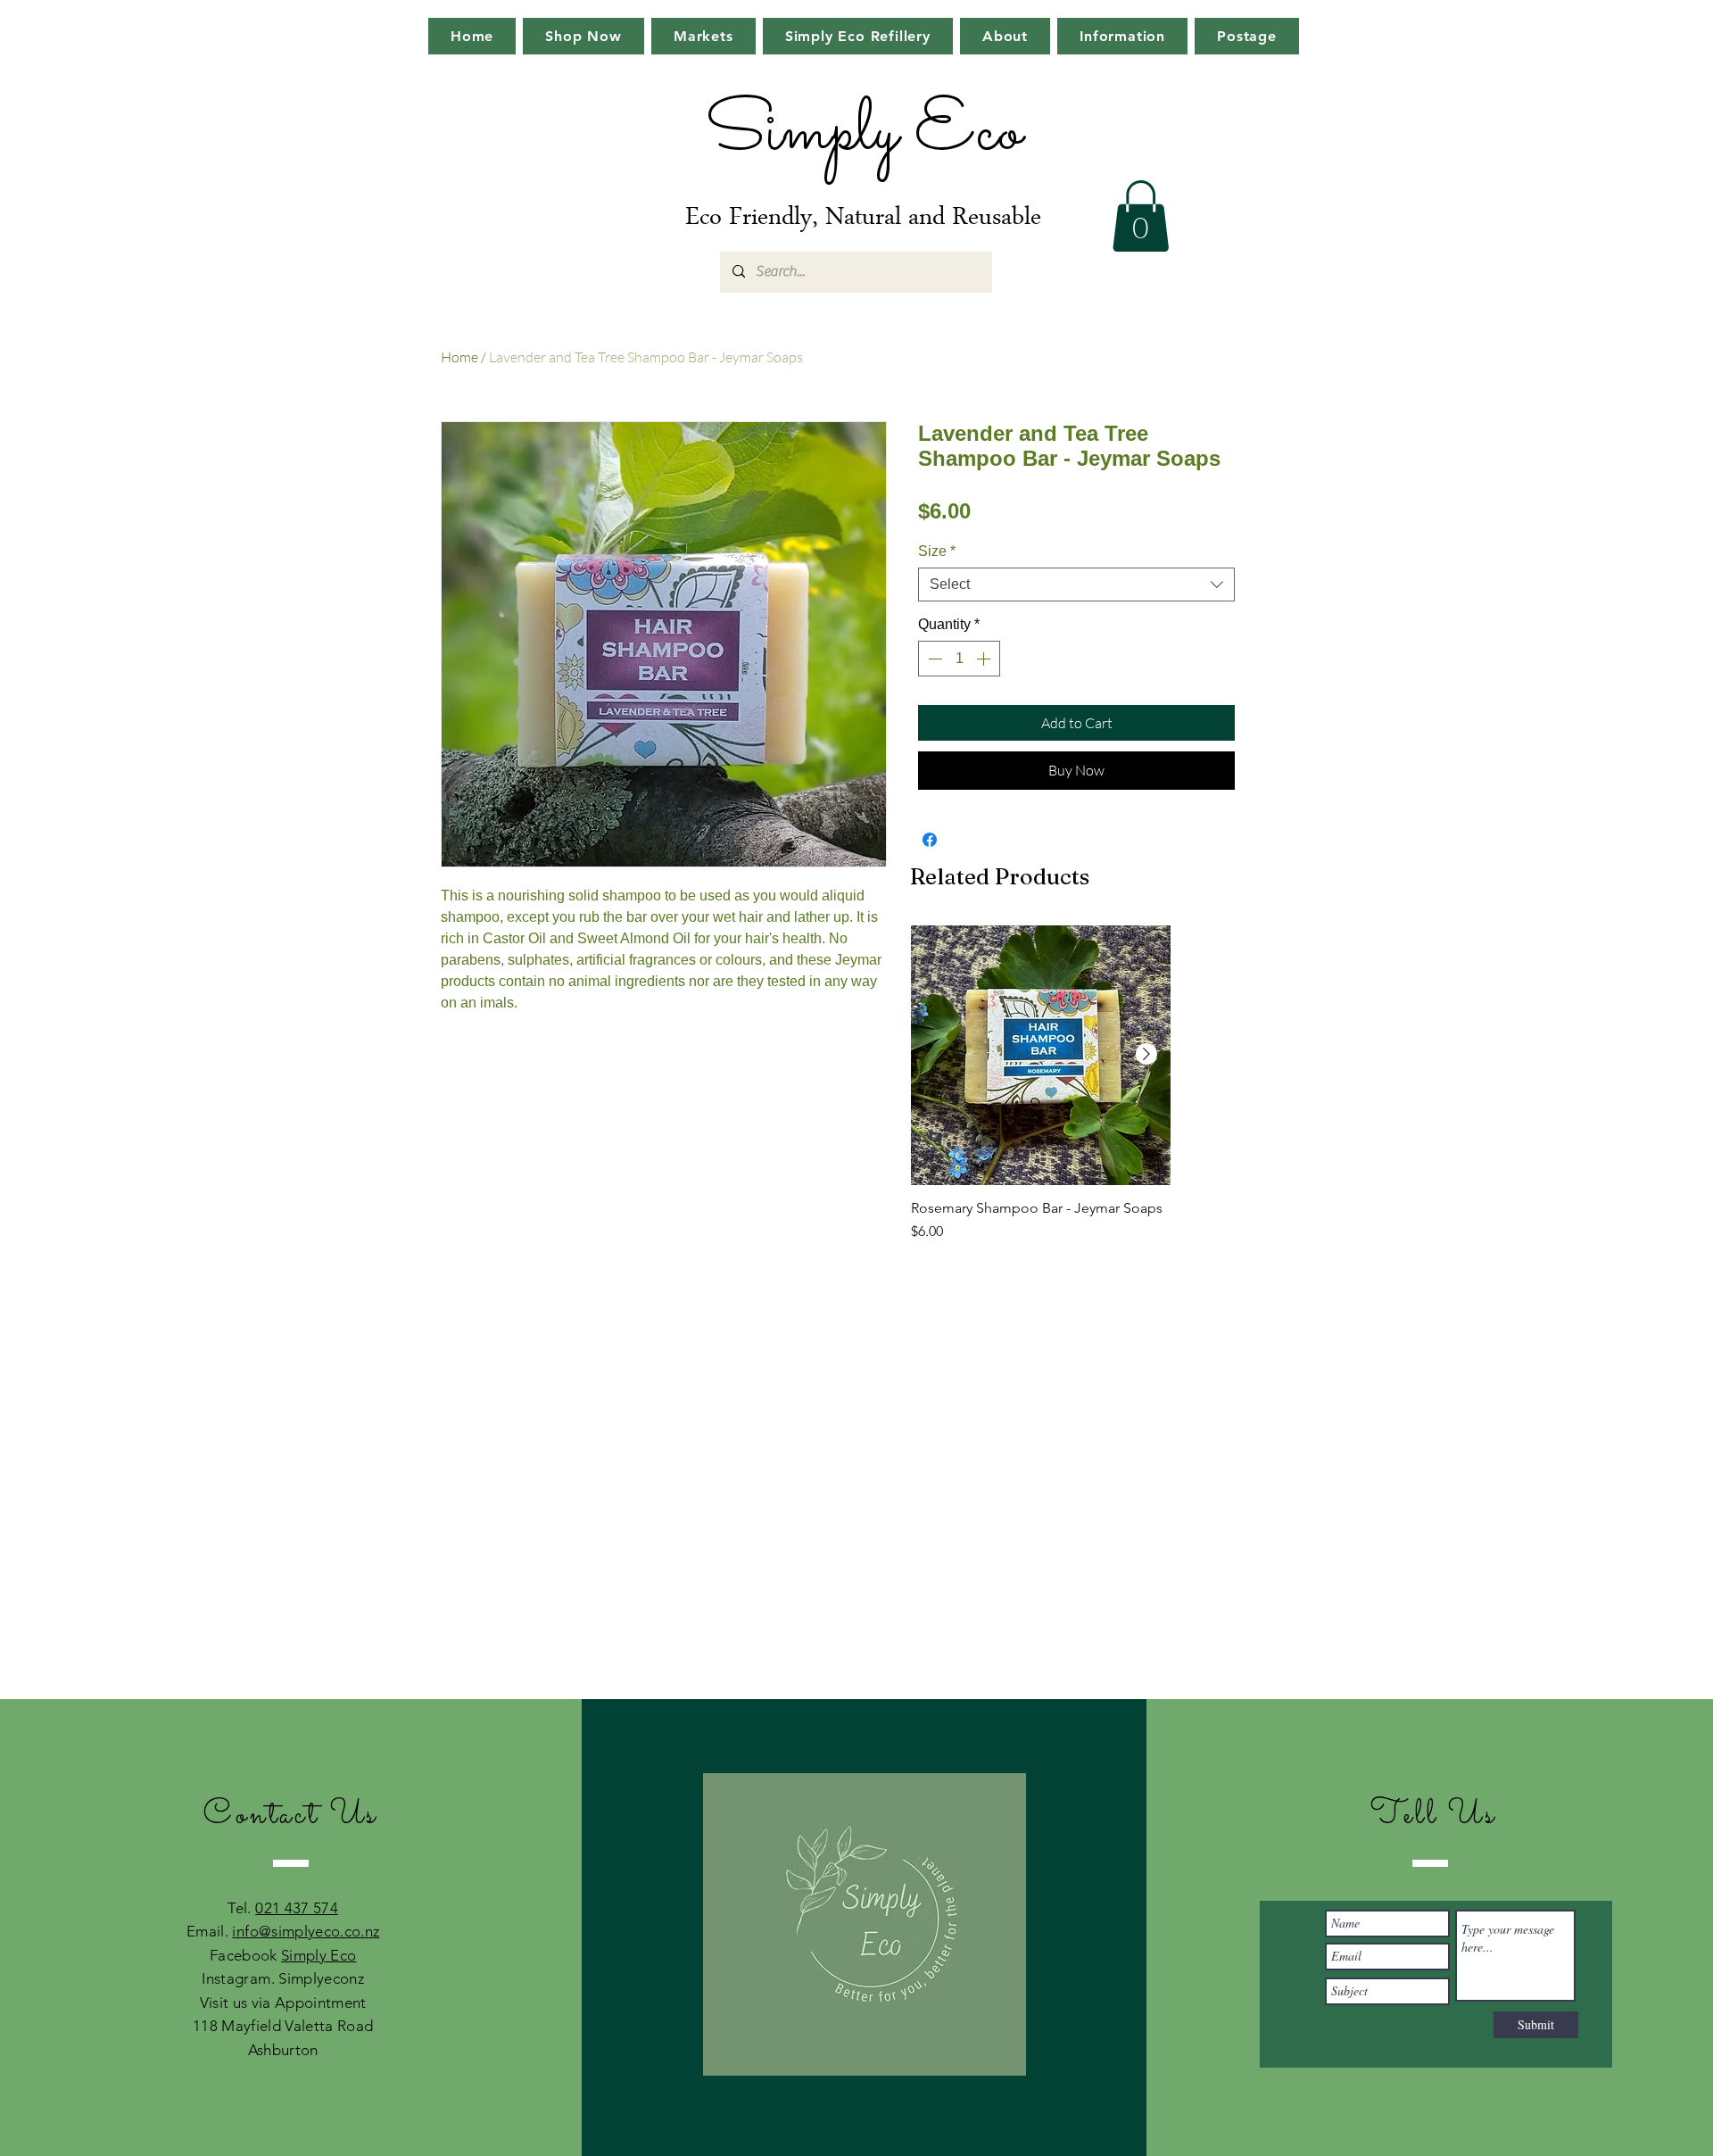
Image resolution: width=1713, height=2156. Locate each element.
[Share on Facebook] (930, 840)
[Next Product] (1146, 1054)
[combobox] (1076, 585)
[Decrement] (933, 659)
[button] (1141, 216)
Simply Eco (319, 1955)
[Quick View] (1041, 1055)
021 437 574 (297, 1908)
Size (937, 551)
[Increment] (985, 659)
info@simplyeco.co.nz (306, 1931)
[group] (1041, 1093)
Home (459, 357)
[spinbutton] (959, 659)
